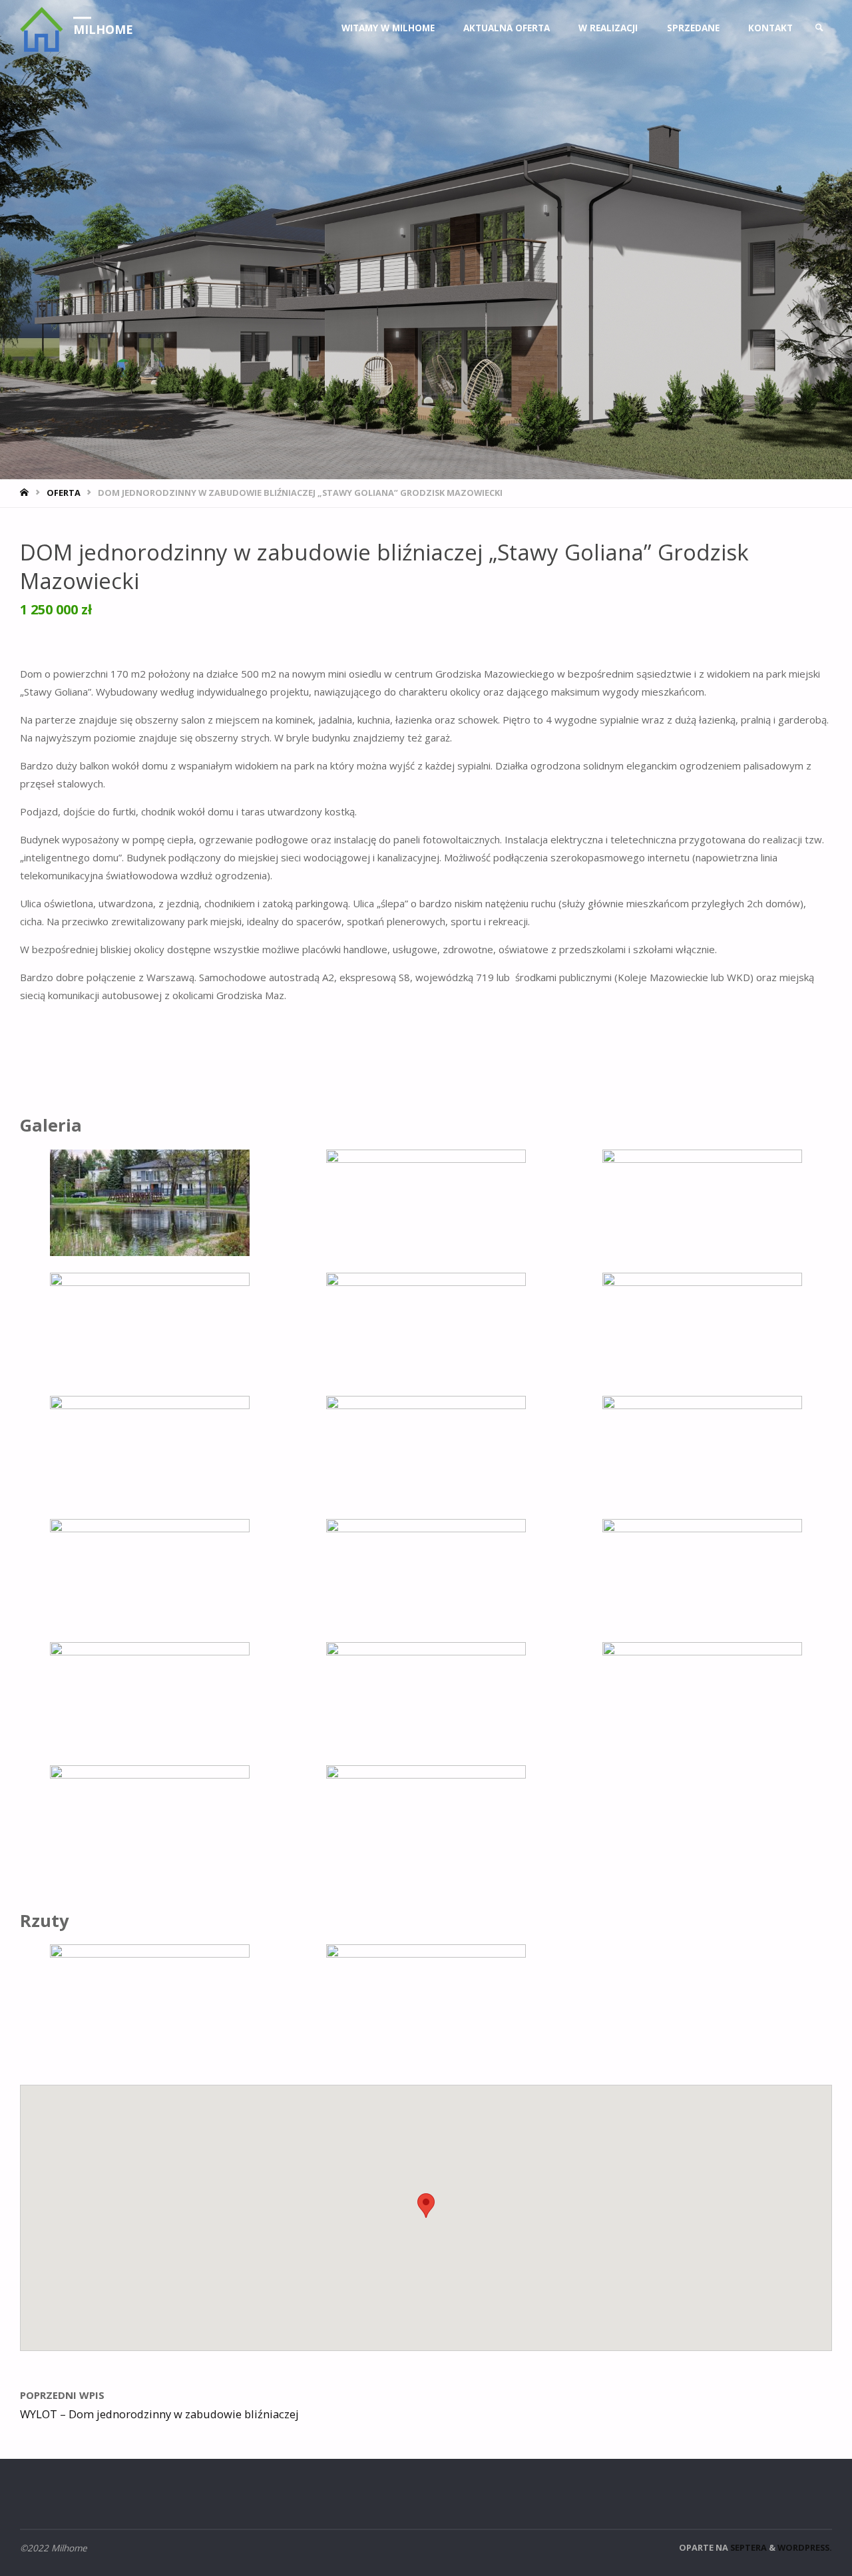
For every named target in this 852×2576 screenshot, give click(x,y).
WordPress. (805, 2547)
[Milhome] (42, 28)
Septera (747, 2547)
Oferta (64, 493)
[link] (819, 28)
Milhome (103, 29)
